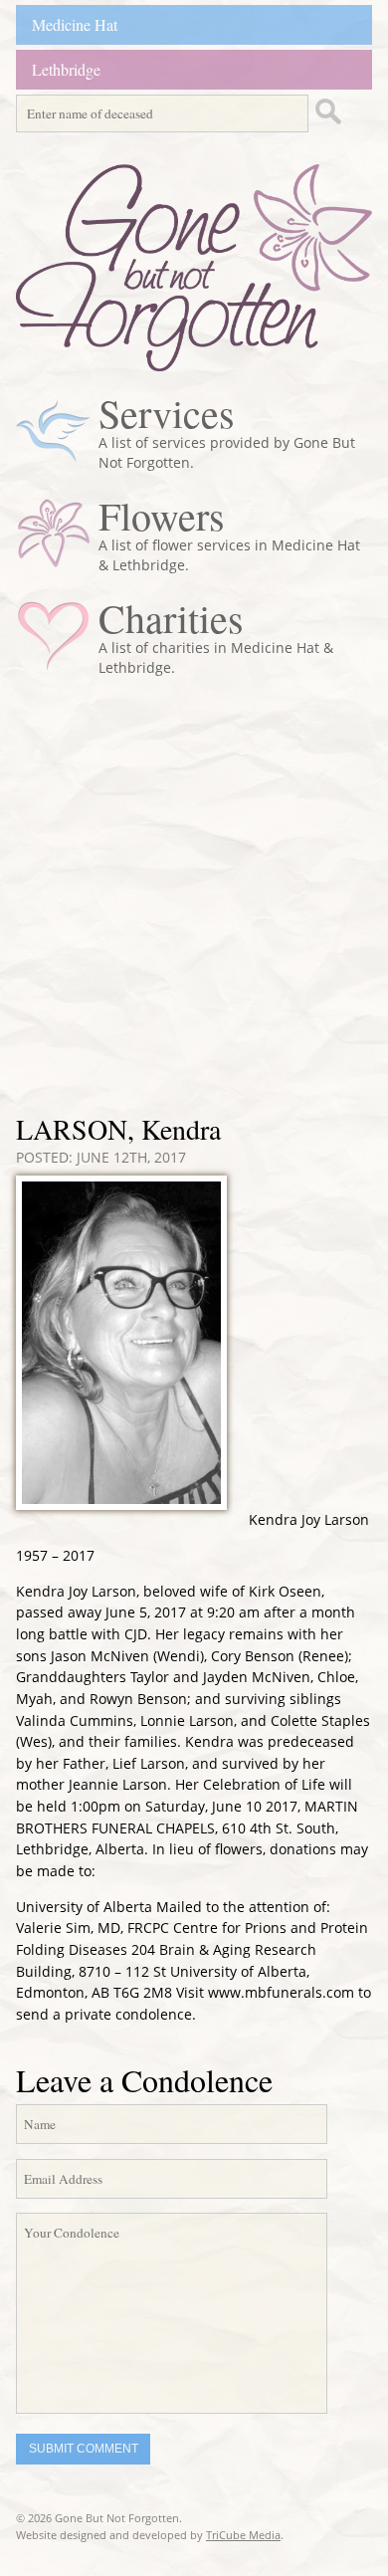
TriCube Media (243, 2535)
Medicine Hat (75, 24)
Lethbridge (66, 69)
